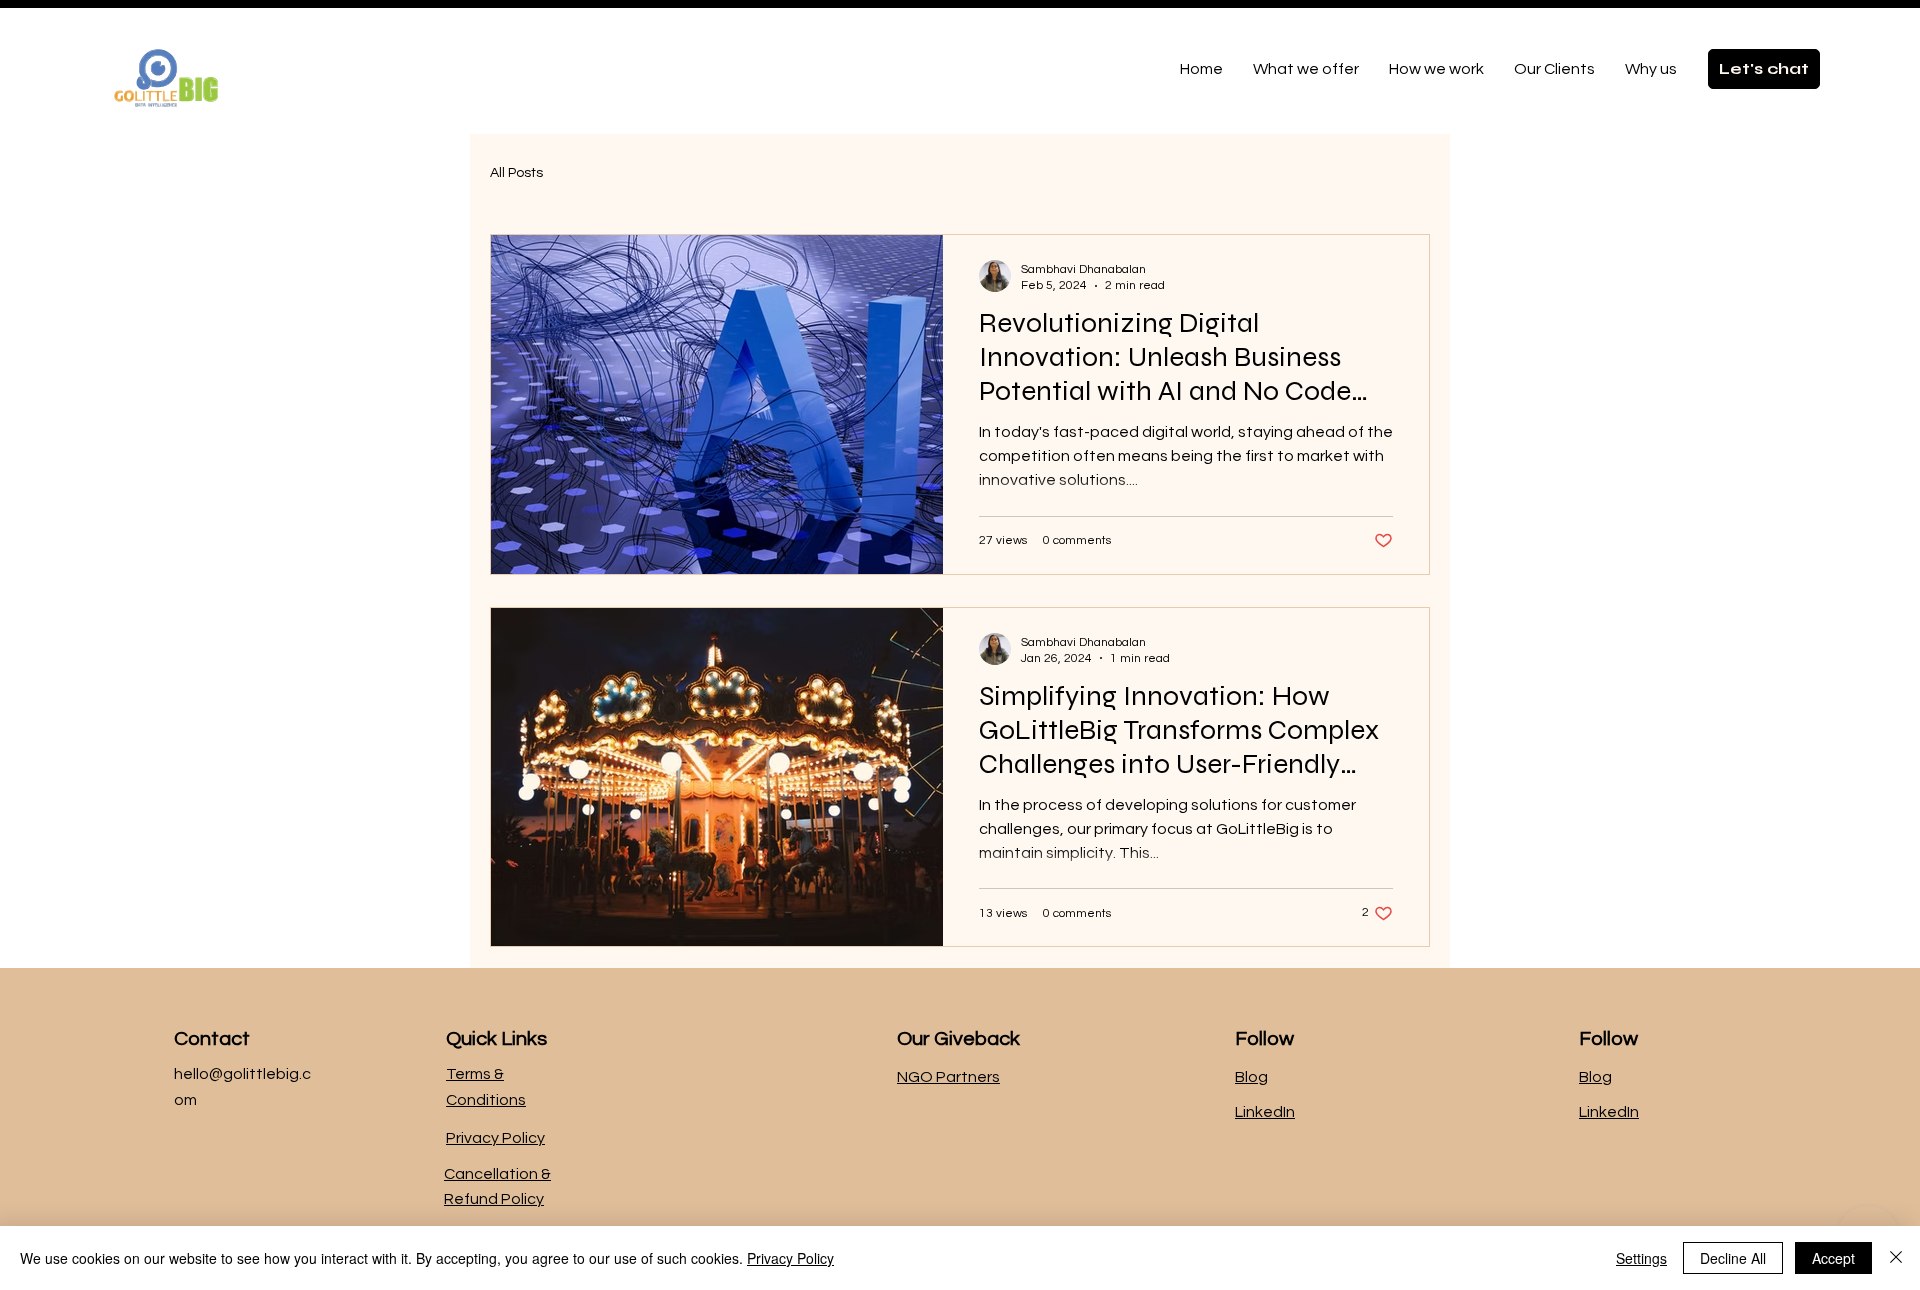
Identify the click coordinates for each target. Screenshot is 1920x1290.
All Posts (516, 173)
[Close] (1896, 1258)
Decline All (1733, 1258)
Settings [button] (1641, 1258)
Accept (1833, 1258)
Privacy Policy (495, 1138)
